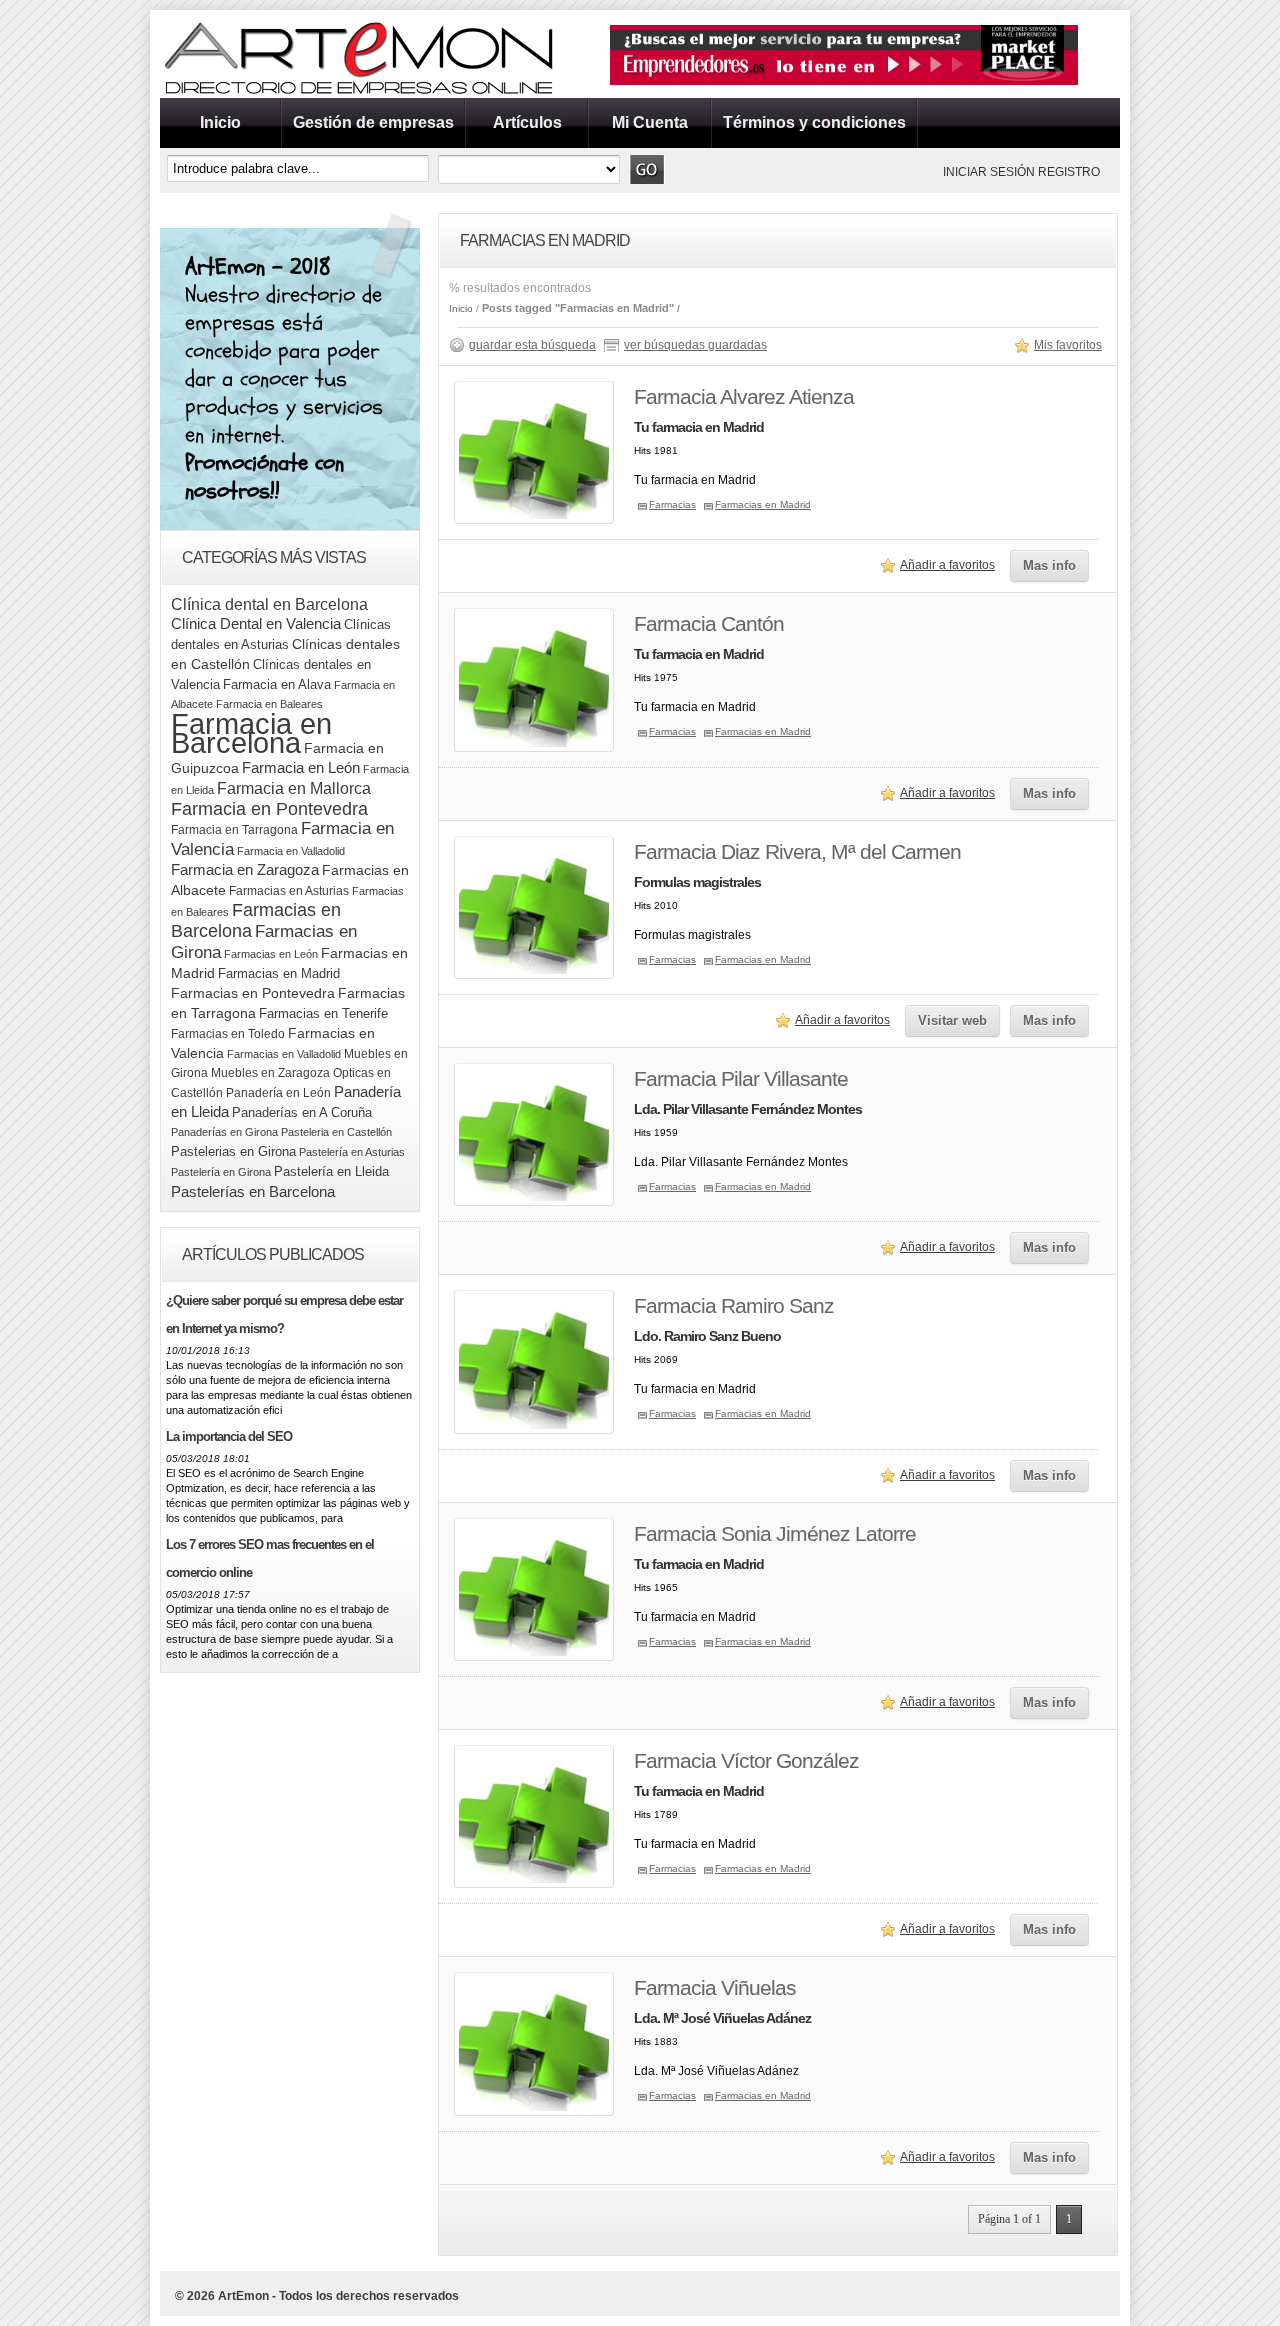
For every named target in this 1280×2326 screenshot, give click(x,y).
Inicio (220, 122)
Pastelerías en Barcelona (253, 1191)
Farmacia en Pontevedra (269, 809)
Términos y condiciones (814, 122)
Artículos (527, 122)
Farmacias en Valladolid (284, 1054)
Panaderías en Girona (224, 1132)
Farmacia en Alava (277, 684)
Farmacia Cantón (709, 623)
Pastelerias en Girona (233, 1151)
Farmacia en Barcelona (251, 733)
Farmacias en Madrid (279, 973)
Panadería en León (278, 1093)
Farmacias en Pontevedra (253, 993)
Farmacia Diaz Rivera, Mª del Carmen (797, 851)
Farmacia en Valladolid (291, 851)
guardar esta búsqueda (532, 345)
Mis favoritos (1068, 345)
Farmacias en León (271, 954)
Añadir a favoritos (947, 565)
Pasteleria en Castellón (336, 1132)
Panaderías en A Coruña (302, 1112)
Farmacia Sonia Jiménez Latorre (775, 1533)
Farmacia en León (301, 768)
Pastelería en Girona (221, 1172)
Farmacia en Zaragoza (245, 870)
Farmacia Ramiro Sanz (734, 1305)
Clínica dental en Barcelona (269, 604)
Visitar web (952, 1020)
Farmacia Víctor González (746, 1760)
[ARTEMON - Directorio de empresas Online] (360, 94)
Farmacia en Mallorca (294, 788)
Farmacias (672, 504)
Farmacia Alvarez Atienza (744, 396)
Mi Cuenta (650, 122)
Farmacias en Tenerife (323, 1013)
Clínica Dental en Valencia (256, 623)
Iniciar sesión (989, 172)
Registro (1069, 172)
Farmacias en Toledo (228, 1034)
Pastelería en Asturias (352, 1152)
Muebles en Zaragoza (270, 1073)
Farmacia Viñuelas (715, 1987)
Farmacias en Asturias (289, 891)
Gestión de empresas (373, 122)
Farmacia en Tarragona (234, 830)
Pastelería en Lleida (331, 1171)
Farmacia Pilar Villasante (741, 1078)
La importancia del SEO (229, 1436)
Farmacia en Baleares (269, 704)
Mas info (1049, 565)
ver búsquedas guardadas (695, 345)
